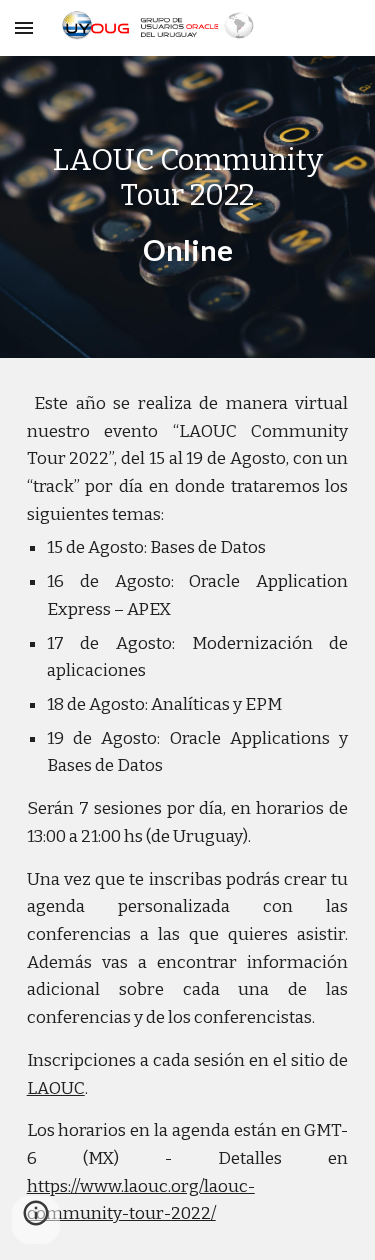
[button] (24, 27)
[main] (188, 207)
